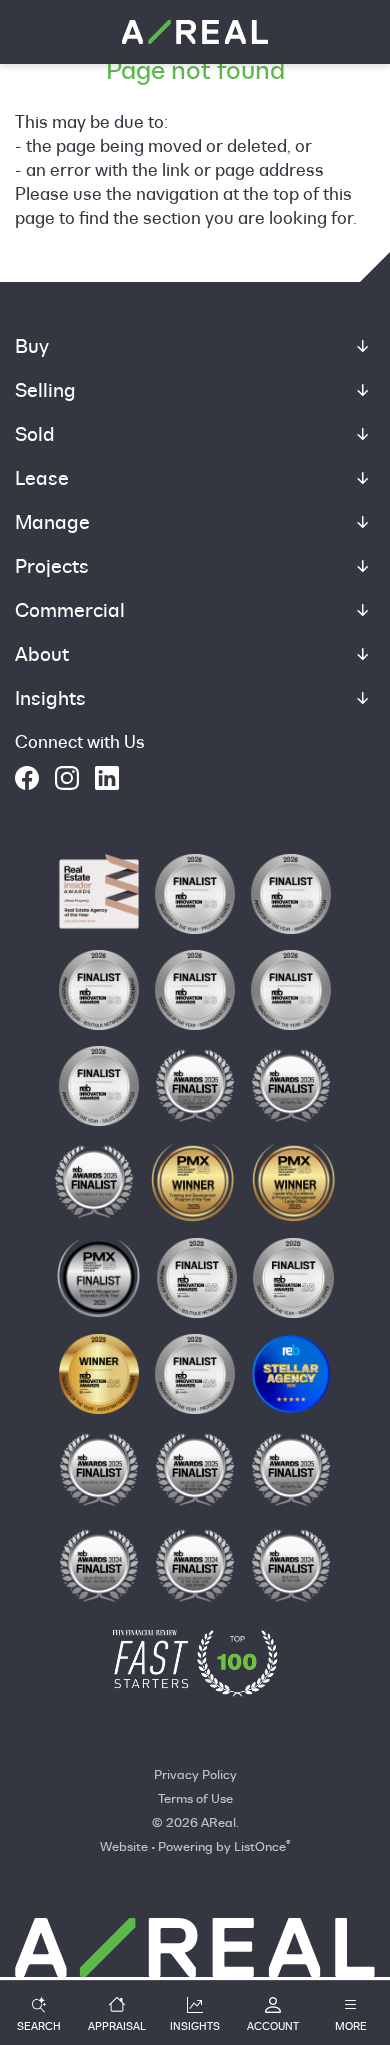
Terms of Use (195, 1798)
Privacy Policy (195, 1774)
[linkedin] (107, 778)
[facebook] (27, 778)
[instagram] (67, 778)
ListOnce (260, 1846)
